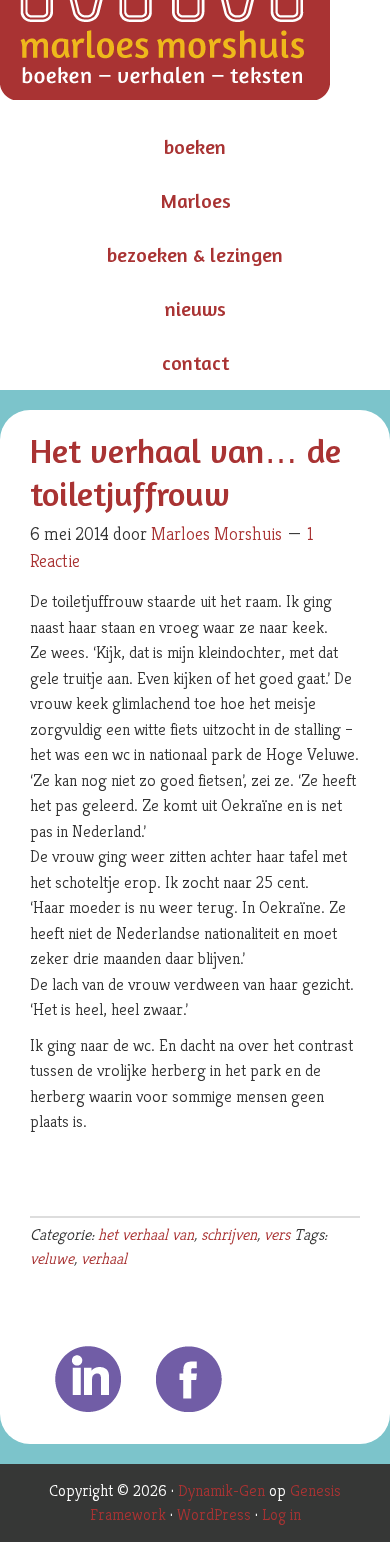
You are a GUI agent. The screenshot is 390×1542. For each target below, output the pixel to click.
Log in (281, 1514)
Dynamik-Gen (221, 1490)
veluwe (52, 1258)
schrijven (229, 1234)
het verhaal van (146, 1234)
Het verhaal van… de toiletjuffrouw (185, 472)
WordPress (214, 1514)
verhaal (104, 1258)
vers (277, 1234)
